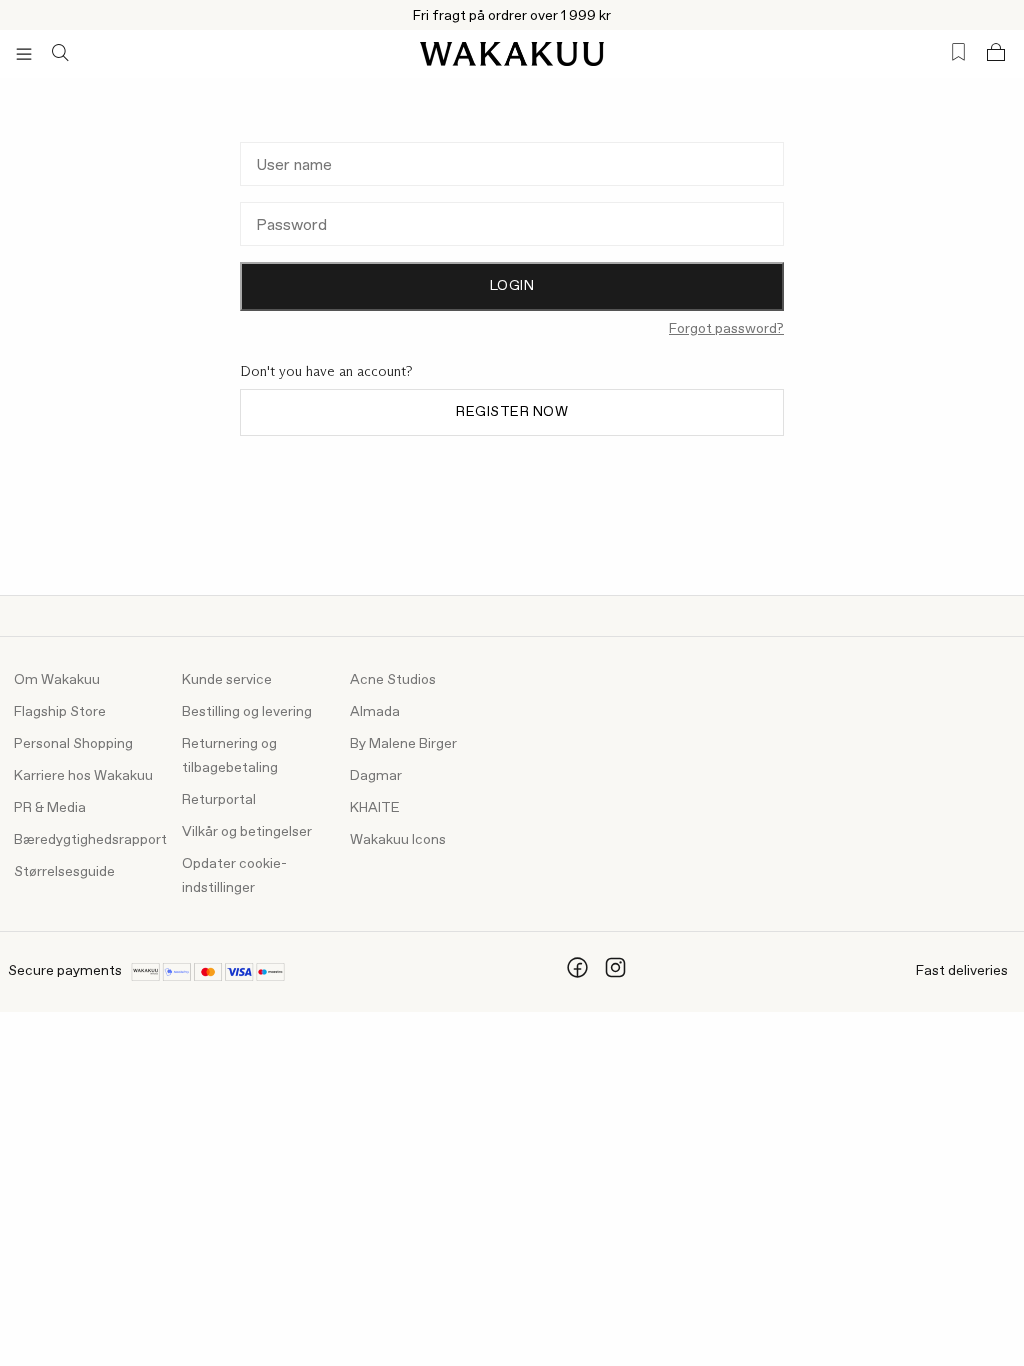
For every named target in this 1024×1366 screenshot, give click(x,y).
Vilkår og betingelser (247, 832)
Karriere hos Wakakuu (83, 776)
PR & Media (50, 808)
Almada (375, 712)
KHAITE (375, 808)
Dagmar (376, 776)
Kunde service (227, 680)
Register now (512, 412)
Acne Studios (393, 680)
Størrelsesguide (64, 872)
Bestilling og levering (247, 712)
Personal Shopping (73, 744)
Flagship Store (60, 712)
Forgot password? (726, 329)
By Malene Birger (403, 744)
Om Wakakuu (57, 680)
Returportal (219, 800)
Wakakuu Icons (398, 840)
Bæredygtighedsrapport (90, 840)
